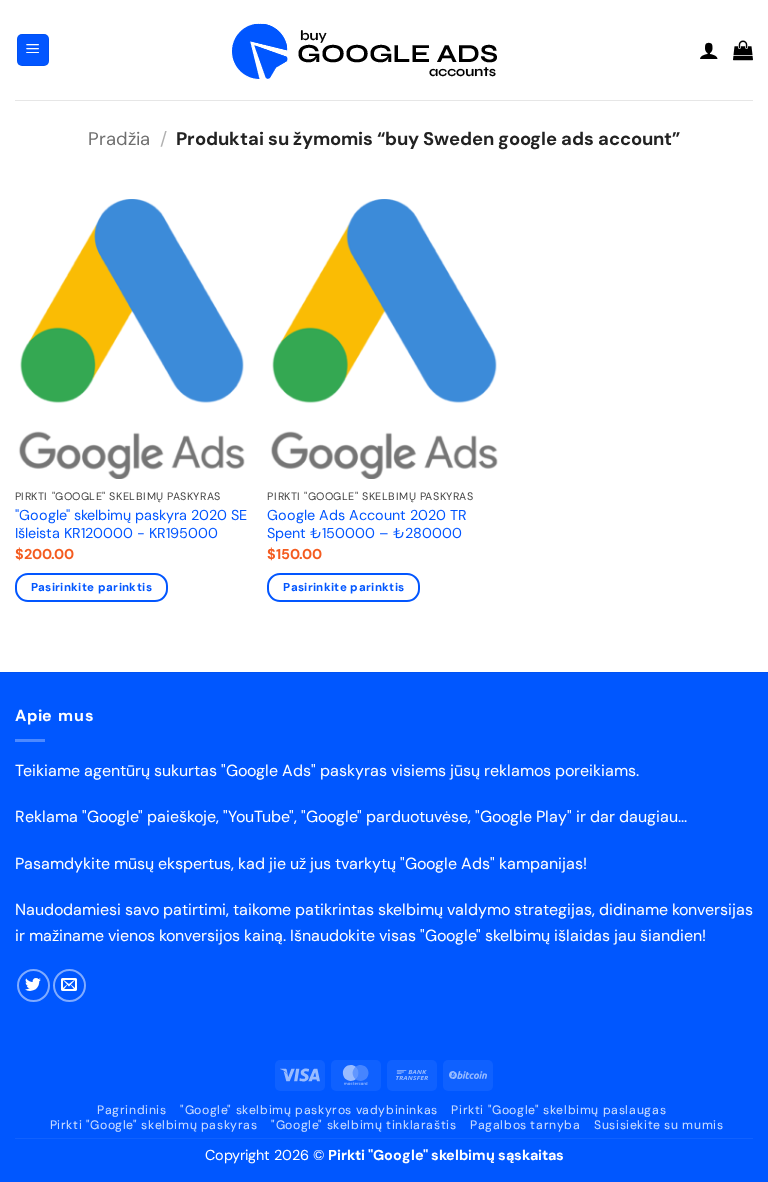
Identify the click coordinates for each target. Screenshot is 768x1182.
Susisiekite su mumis (658, 1125)
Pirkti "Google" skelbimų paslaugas (558, 1110)
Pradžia (119, 139)
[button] (33, 50)
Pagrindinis (132, 1110)
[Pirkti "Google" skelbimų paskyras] (384, 50)
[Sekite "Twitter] (33, 985)
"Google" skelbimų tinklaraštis (363, 1125)
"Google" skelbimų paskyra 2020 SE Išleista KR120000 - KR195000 (131, 524)
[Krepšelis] (743, 50)
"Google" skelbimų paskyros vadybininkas (309, 1110)
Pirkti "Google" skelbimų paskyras (154, 1125)
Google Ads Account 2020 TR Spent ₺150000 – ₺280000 (367, 524)
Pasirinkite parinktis (91, 587)
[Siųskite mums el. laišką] (69, 985)
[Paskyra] (709, 50)
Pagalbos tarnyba (525, 1125)
